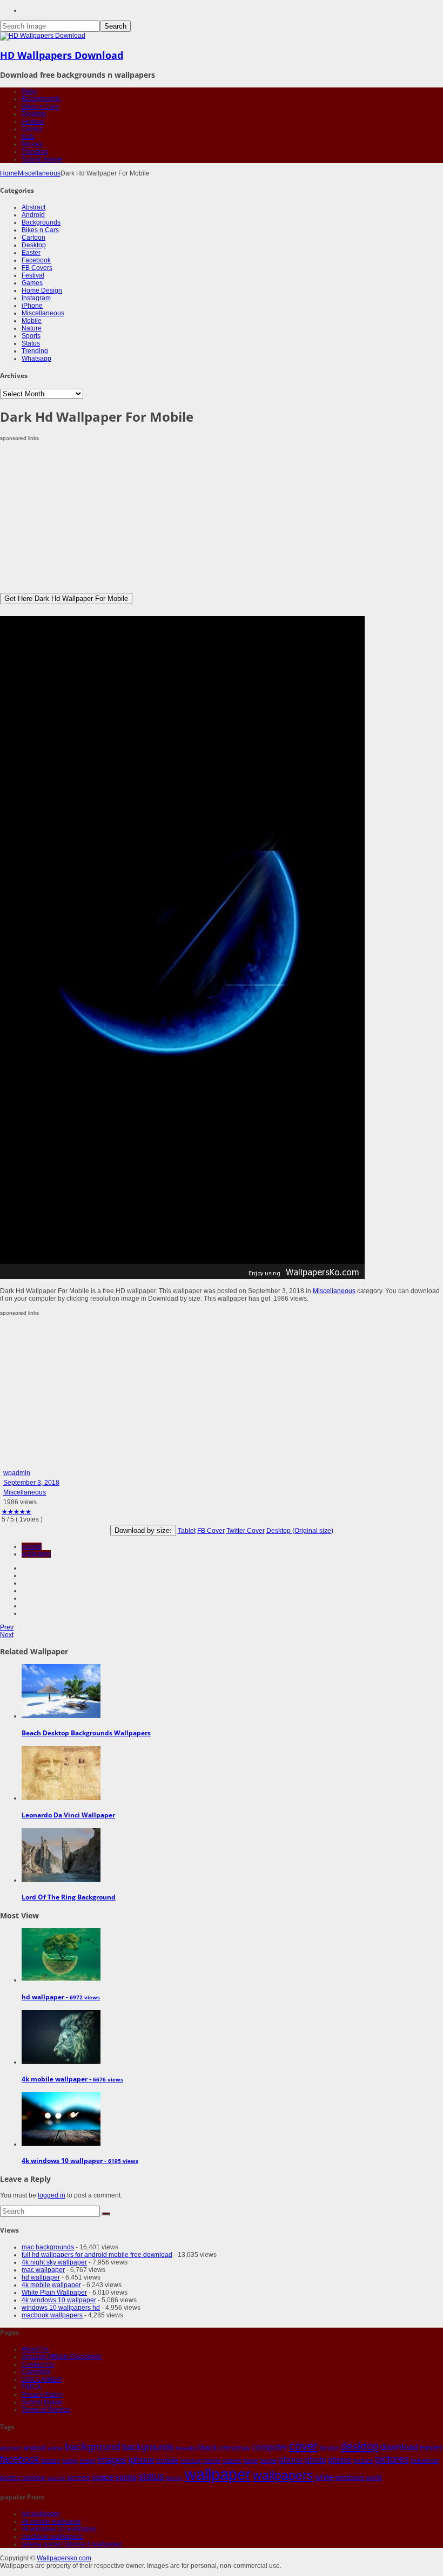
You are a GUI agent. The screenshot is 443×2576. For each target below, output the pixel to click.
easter (431, 2447)
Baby (29, 91)
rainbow (33, 2478)
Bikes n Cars (40, 106)
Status (31, 343)
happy (70, 2460)
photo (316, 2460)
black (208, 2447)
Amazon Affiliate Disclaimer (62, 2357)
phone (291, 2460)
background (93, 2446)
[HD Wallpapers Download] (43, 36)
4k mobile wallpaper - (72, 2079)
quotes (10, 2478)
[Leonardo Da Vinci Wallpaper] (61, 1798)
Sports (31, 336)
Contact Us (38, 2364)
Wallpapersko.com (64, 2558)
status (151, 2477)
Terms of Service (46, 2410)
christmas (235, 2448)
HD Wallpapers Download (62, 55)
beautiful (186, 2448)
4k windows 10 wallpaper (59, 2300)
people (269, 2460)
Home (9, 173)
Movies (32, 144)
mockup (191, 2460)
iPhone (32, 306)
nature (232, 2460)
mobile (32, 1546)
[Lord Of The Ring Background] (61, 1880)
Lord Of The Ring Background (69, 1897)
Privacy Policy (42, 2395)
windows (350, 2477)
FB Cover (211, 1531)
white (324, 2477)
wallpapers (283, 2476)
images (112, 2460)
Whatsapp (36, 359)
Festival (33, 121)
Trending (35, 152)
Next (7, 1635)
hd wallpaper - (61, 1997)
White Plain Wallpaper (54, 2293)
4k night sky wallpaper (54, 2262)
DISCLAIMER (42, 2379)
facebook (20, 2459)
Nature (32, 328)
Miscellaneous (39, 173)
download (399, 2447)
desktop (360, 2446)
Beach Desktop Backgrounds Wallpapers (86, 1733)
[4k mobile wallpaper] (61, 2062)
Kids (28, 137)
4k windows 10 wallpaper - (80, 2161)
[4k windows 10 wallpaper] (61, 2144)
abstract (11, 2448)
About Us (35, 2349)
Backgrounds (41, 99)
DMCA (31, 2387)
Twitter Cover (246, 1531)
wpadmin (17, 1473)
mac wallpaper (43, 2270)
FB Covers (37, 268)
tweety (174, 2478)
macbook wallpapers (52, 2315)
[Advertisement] (222, 517)
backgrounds (148, 2447)
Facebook (36, 260)
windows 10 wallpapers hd (61, 2308)
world (374, 2478)
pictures (392, 2459)
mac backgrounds (48, 2247)
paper (251, 2460)
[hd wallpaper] (61, 1980)
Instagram (36, 298)
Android (33, 215)
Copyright (36, 2372)
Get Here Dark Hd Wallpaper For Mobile (66, 599)
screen (79, 2477)
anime (55, 2448)
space (103, 2477)
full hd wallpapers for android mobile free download (97, 2255)
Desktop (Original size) (300, 1531)
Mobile (32, 321)
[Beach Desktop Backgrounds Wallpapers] (61, 1716)
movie (212, 2460)
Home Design (42, 290)
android (35, 2448)
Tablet (187, 1531)
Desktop (34, 114)
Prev (7, 1627)
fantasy (51, 2460)
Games (32, 129)
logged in (52, 2195)
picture (363, 2460)
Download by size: (143, 1530)
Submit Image (42, 159)
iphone (141, 2459)
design (329, 2448)
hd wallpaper (41, 2277)
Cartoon (33, 238)
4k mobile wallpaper (51, 2285)
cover (303, 2446)
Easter (31, 253)
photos (340, 2460)
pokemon (425, 2460)
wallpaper (36, 1554)
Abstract (33, 207)
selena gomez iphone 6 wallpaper (72, 2544)
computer (270, 2447)
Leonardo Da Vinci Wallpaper (68, 1815)
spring (126, 2477)
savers (56, 2478)
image (88, 2460)
